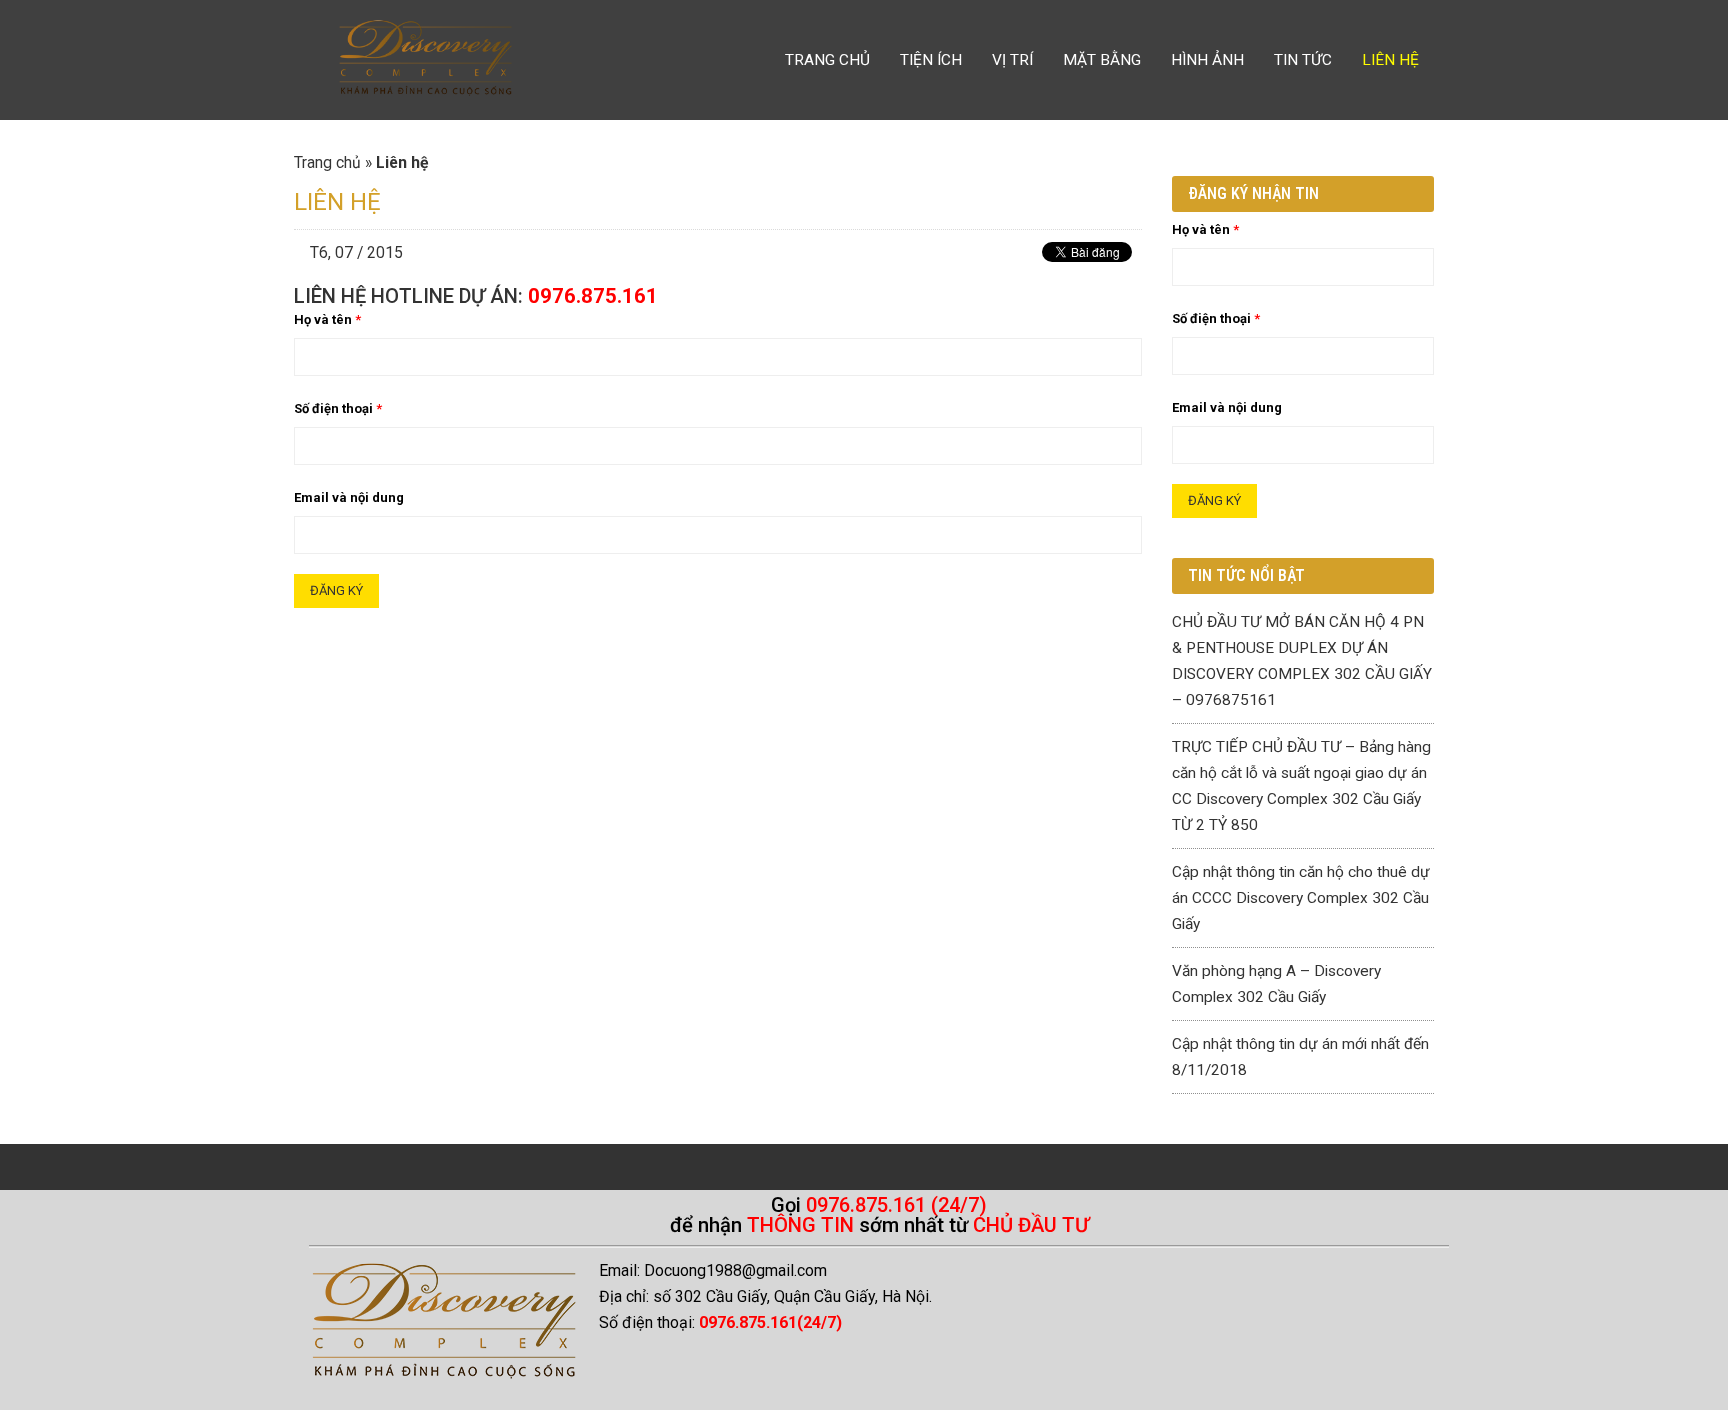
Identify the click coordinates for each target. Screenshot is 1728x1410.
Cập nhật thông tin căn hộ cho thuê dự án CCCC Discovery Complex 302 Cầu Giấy (1301, 898)
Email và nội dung (349, 497)
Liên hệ (1390, 60)
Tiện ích (931, 60)
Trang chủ (827, 60)
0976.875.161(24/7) (770, 1322)
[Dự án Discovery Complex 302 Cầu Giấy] (425, 60)
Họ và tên (327, 319)
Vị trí (1012, 60)
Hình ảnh (1207, 60)
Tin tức (1303, 60)
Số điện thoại (338, 408)
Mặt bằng (1102, 60)
